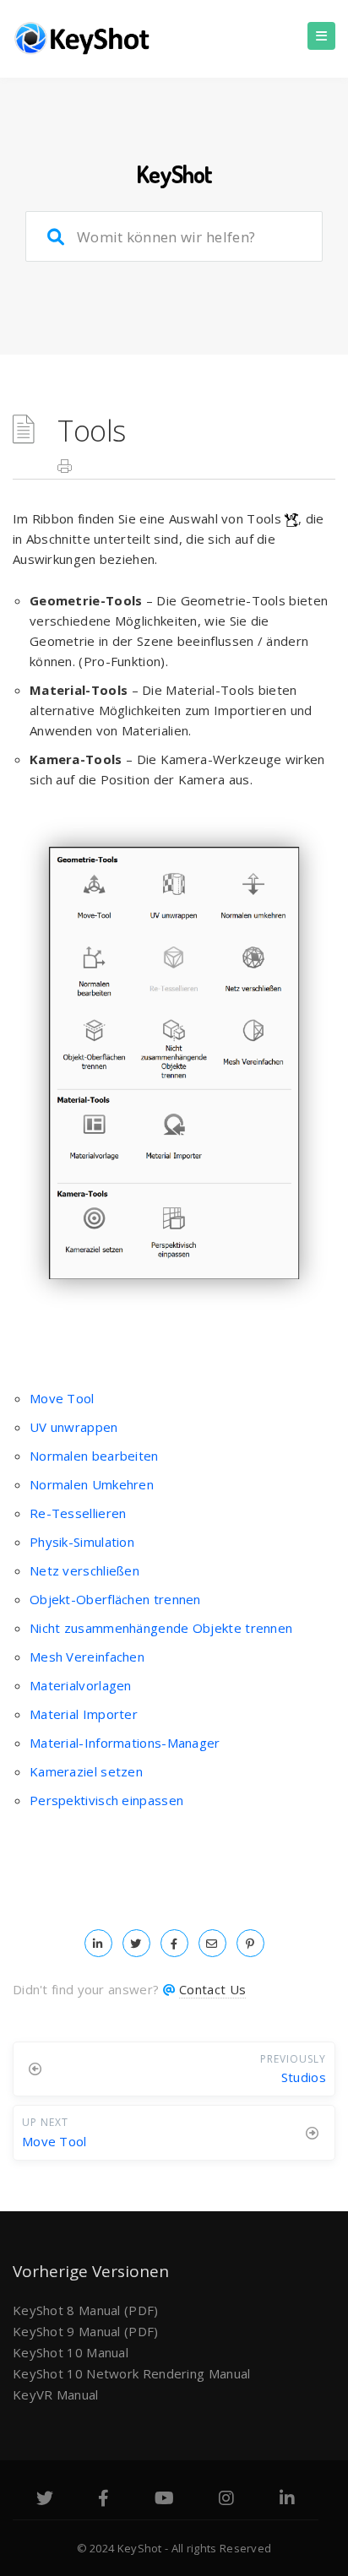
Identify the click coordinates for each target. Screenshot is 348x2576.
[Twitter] (45, 2500)
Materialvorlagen (81, 1685)
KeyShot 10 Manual (71, 2352)
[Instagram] (226, 2500)
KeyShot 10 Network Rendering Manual (132, 2373)
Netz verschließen (84, 1570)
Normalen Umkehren (92, 1484)
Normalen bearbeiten (94, 1456)
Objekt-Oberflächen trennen (115, 1599)
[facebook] (174, 1943)
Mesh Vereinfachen (87, 1657)
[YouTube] (164, 2500)
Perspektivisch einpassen (106, 1800)
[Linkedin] (287, 2500)
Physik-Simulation (82, 1542)
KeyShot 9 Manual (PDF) (86, 2331)
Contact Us (212, 1989)
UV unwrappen (74, 1427)
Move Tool (62, 1398)
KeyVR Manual (56, 2394)
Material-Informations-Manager (125, 1743)
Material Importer (84, 1714)
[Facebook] (103, 2500)
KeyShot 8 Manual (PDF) (86, 2310)
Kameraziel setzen (86, 1771)
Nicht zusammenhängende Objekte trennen (161, 1628)
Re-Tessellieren (78, 1513)
